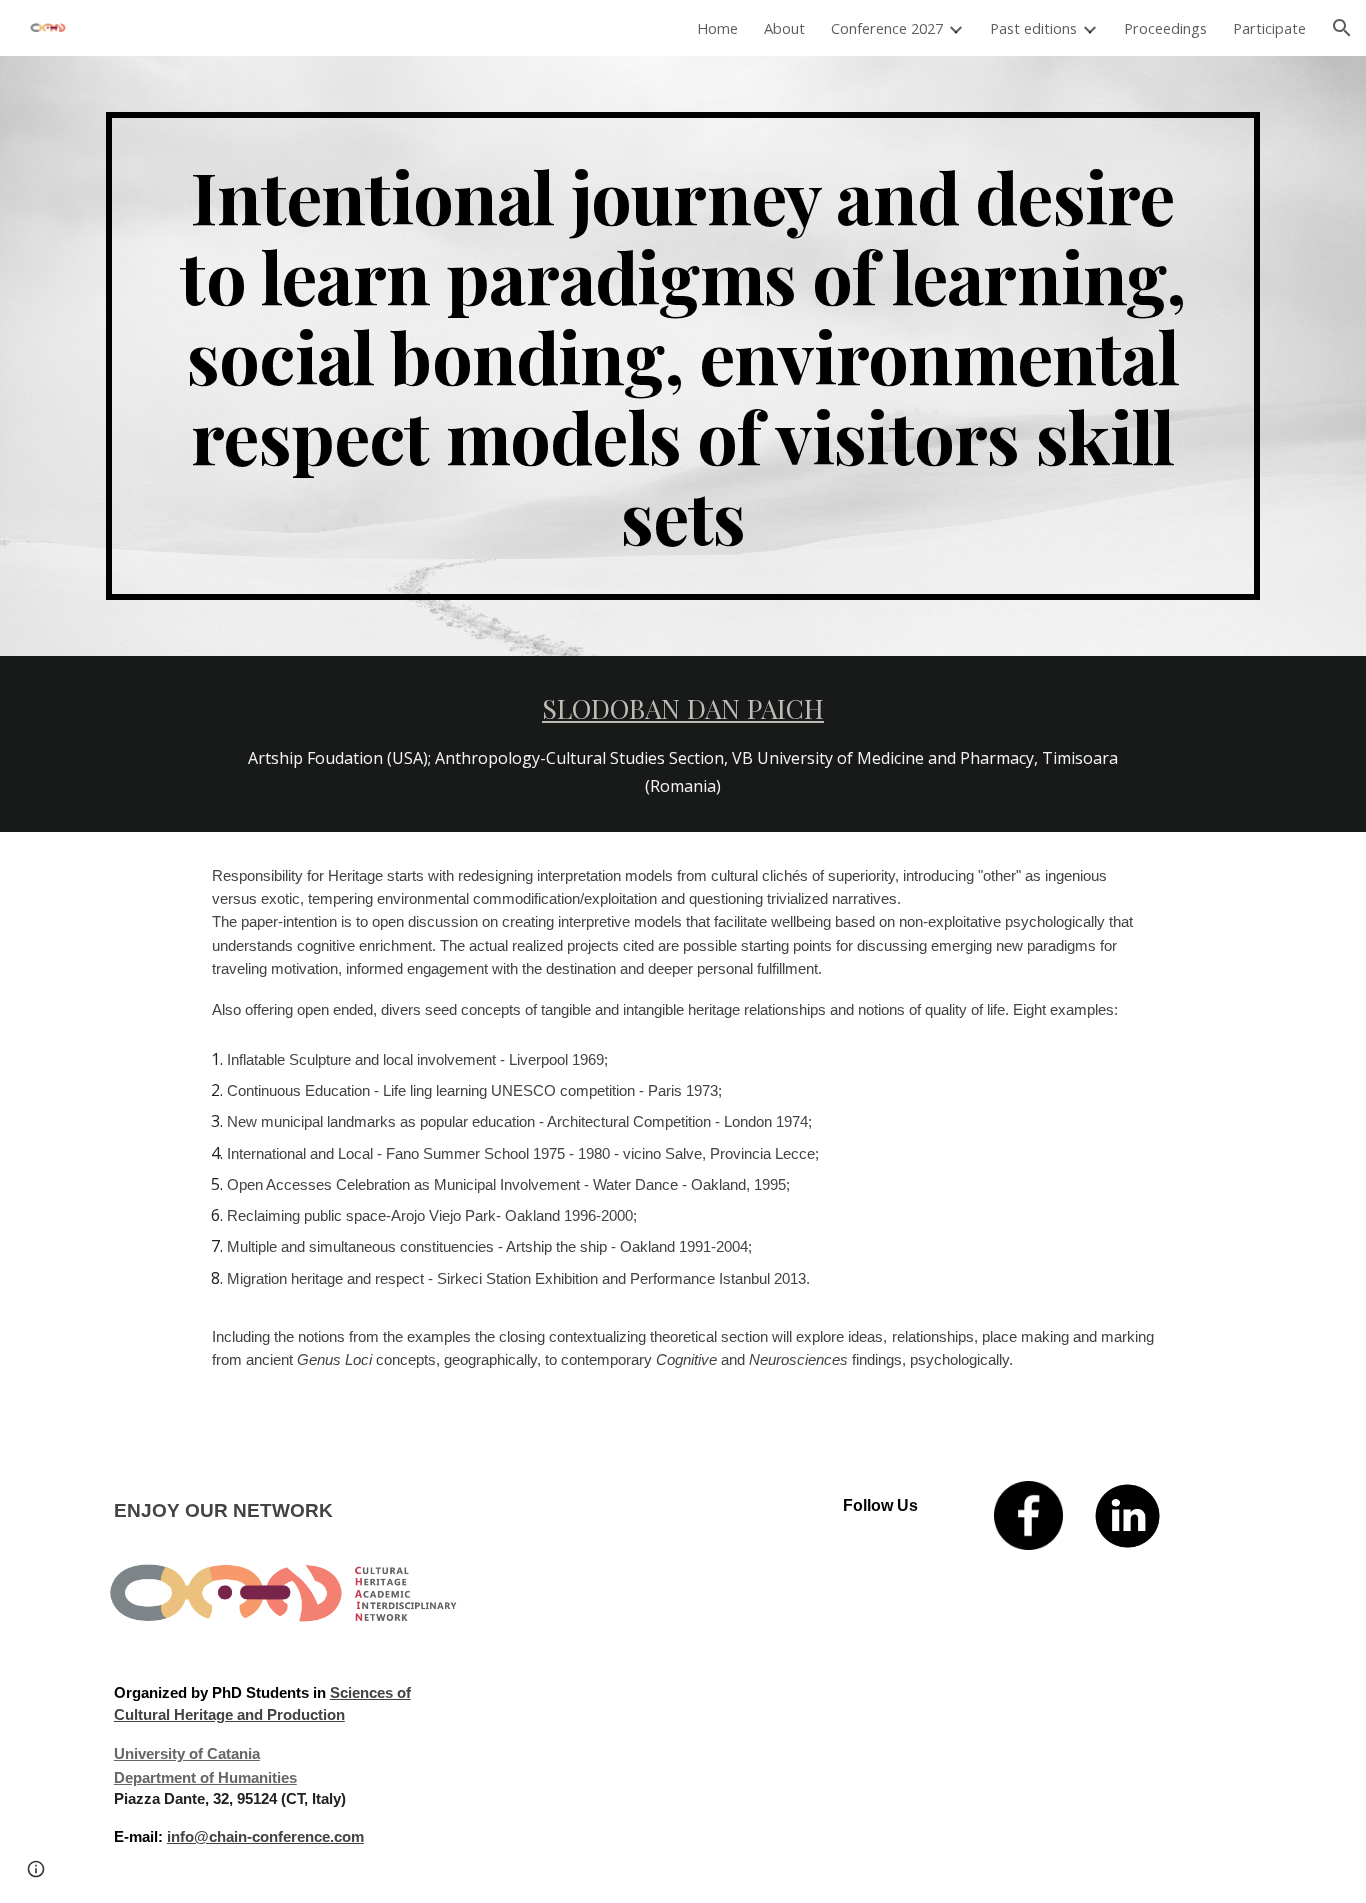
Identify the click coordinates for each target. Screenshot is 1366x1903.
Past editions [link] (1033, 28)
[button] (1342, 28)
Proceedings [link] (1165, 28)
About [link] (784, 28)
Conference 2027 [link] (887, 28)
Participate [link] (1269, 28)
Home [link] (717, 28)
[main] (683, 356)
